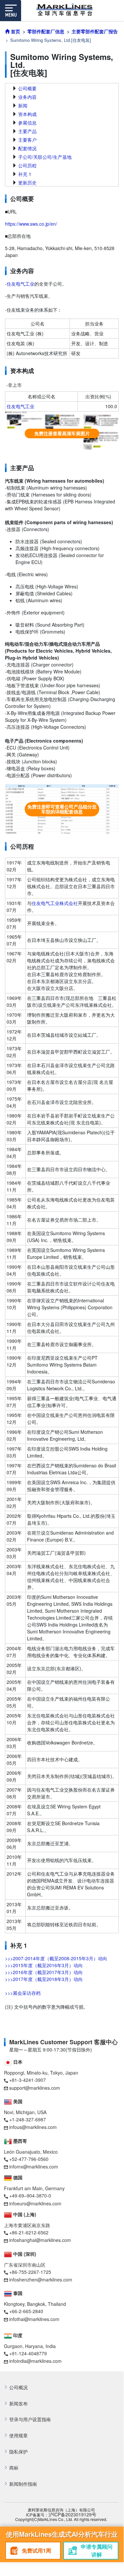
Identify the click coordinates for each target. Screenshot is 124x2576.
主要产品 (27, 131)
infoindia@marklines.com (35, 2361)
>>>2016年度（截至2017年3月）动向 (44, 1972)
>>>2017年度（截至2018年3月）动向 (44, 1979)
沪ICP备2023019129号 (72, 2515)
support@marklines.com (35, 2088)
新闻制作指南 (23, 2484)
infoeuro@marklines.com (35, 2203)
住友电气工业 (20, 284)
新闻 (23, 105)
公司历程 (27, 165)
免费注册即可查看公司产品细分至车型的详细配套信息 (62, 809)
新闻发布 (18, 2404)
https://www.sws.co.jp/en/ (31, 224)
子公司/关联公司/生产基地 (45, 157)
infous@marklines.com (33, 2127)
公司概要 (27, 88)
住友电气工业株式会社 (55, 903)
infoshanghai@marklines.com (40, 2240)
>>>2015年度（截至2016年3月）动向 (44, 1965)
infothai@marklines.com (34, 2319)
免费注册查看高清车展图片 (62, 433)
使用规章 (18, 2435)
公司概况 (18, 2387)
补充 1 (25, 174)
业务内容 (27, 97)
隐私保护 (18, 2452)
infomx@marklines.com (34, 2166)
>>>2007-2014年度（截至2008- (38, 1958)
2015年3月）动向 (89, 1958)
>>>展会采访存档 (23, 1993)
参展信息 (27, 123)
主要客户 (27, 140)
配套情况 (27, 148)
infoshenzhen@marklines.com (41, 2279)
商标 (14, 2468)
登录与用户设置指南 (30, 2419)
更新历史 (27, 183)
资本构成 (27, 114)
